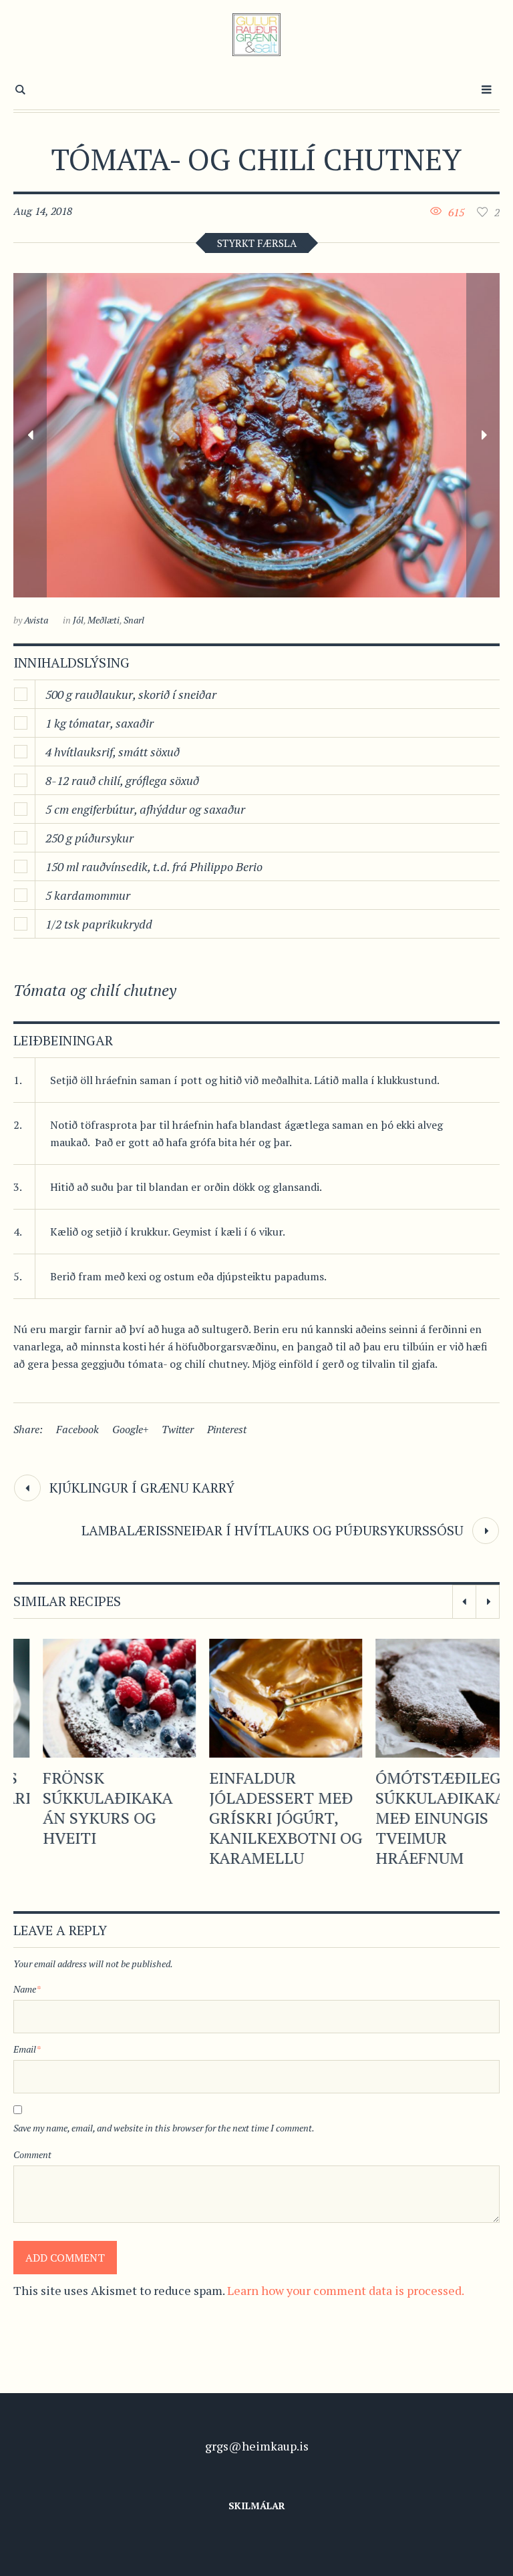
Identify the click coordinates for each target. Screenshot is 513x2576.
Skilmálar (257, 2506)
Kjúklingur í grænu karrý (142, 1488)
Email (27, 2049)
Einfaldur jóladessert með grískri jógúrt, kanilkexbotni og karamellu (256, 1818)
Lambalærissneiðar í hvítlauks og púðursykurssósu (273, 1530)
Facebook (77, 1429)
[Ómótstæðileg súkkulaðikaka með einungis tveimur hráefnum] (422, 1698)
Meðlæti (104, 620)
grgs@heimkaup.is (257, 2446)
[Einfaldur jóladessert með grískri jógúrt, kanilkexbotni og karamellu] (256, 1698)
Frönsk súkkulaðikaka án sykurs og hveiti (78, 1808)
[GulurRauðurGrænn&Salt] (257, 35)
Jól (78, 620)
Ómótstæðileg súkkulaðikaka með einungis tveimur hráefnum (411, 1818)
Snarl (134, 620)
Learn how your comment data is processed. (346, 2290)
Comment (32, 2154)
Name (27, 1989)
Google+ (130, 1429)
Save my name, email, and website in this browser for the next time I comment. (164, 2128)
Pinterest (227, 1429)
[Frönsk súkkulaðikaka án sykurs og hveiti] (90, 1698)
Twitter (178, 1429)
